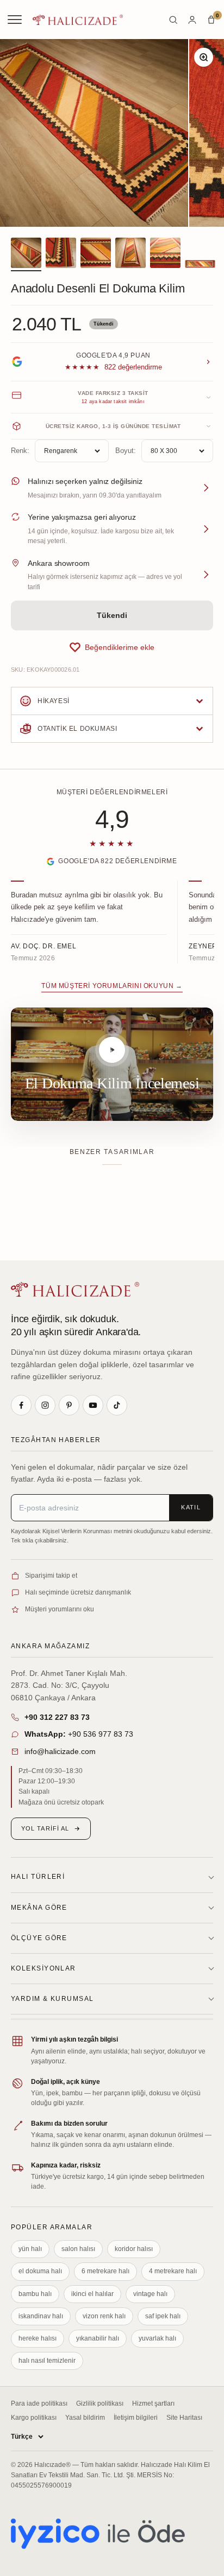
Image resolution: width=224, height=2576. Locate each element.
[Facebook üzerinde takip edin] (21, 1405)
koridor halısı (134, 2249)
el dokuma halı (40, 2271)
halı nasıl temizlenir (47, 2361)
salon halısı (78, 2249)
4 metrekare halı (173, 2271)
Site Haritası (184, 2418)
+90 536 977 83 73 (79, 1734)
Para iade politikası (39, 2403)
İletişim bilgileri (136, 2418)
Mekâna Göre (39, 1908)
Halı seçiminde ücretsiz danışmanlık (78, 1592)
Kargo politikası (34, 2418)
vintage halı (150, 2294)
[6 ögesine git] (200, 266)
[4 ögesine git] (130, 254)
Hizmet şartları (153, 2403)
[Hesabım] (192, 20)
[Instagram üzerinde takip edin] (45, 1405)
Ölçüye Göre (39, 1938)
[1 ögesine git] (26, 254)
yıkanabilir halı (98, 2338)
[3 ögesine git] (96, 254)
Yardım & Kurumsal (52, 1999)
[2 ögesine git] (61, 254)
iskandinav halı (41, 2316)
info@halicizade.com (60, 1751)
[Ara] (173, 20)
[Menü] (16, 20)
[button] (112, 647)
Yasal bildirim (85, 2418)
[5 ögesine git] (165, 254)
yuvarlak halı (157, 2338)
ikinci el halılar (92, 2294)
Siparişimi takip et (51, 1576)
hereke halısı (38, 2338)
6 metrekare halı (105, 2271)
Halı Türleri (38, 1877)
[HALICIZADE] (75, 1289)
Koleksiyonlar (43, 1968)
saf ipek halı (163, 2316)
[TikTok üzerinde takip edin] (117, 1405)
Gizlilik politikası (100, 2403)
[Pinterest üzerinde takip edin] (69, 1405)
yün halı (30, 2249)
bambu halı (35, 2294)
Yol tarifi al (45, 1828)
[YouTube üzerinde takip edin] (93, 1405)
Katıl (191, 1507)
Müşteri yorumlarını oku (60, 1609)
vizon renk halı (104, 2316)
